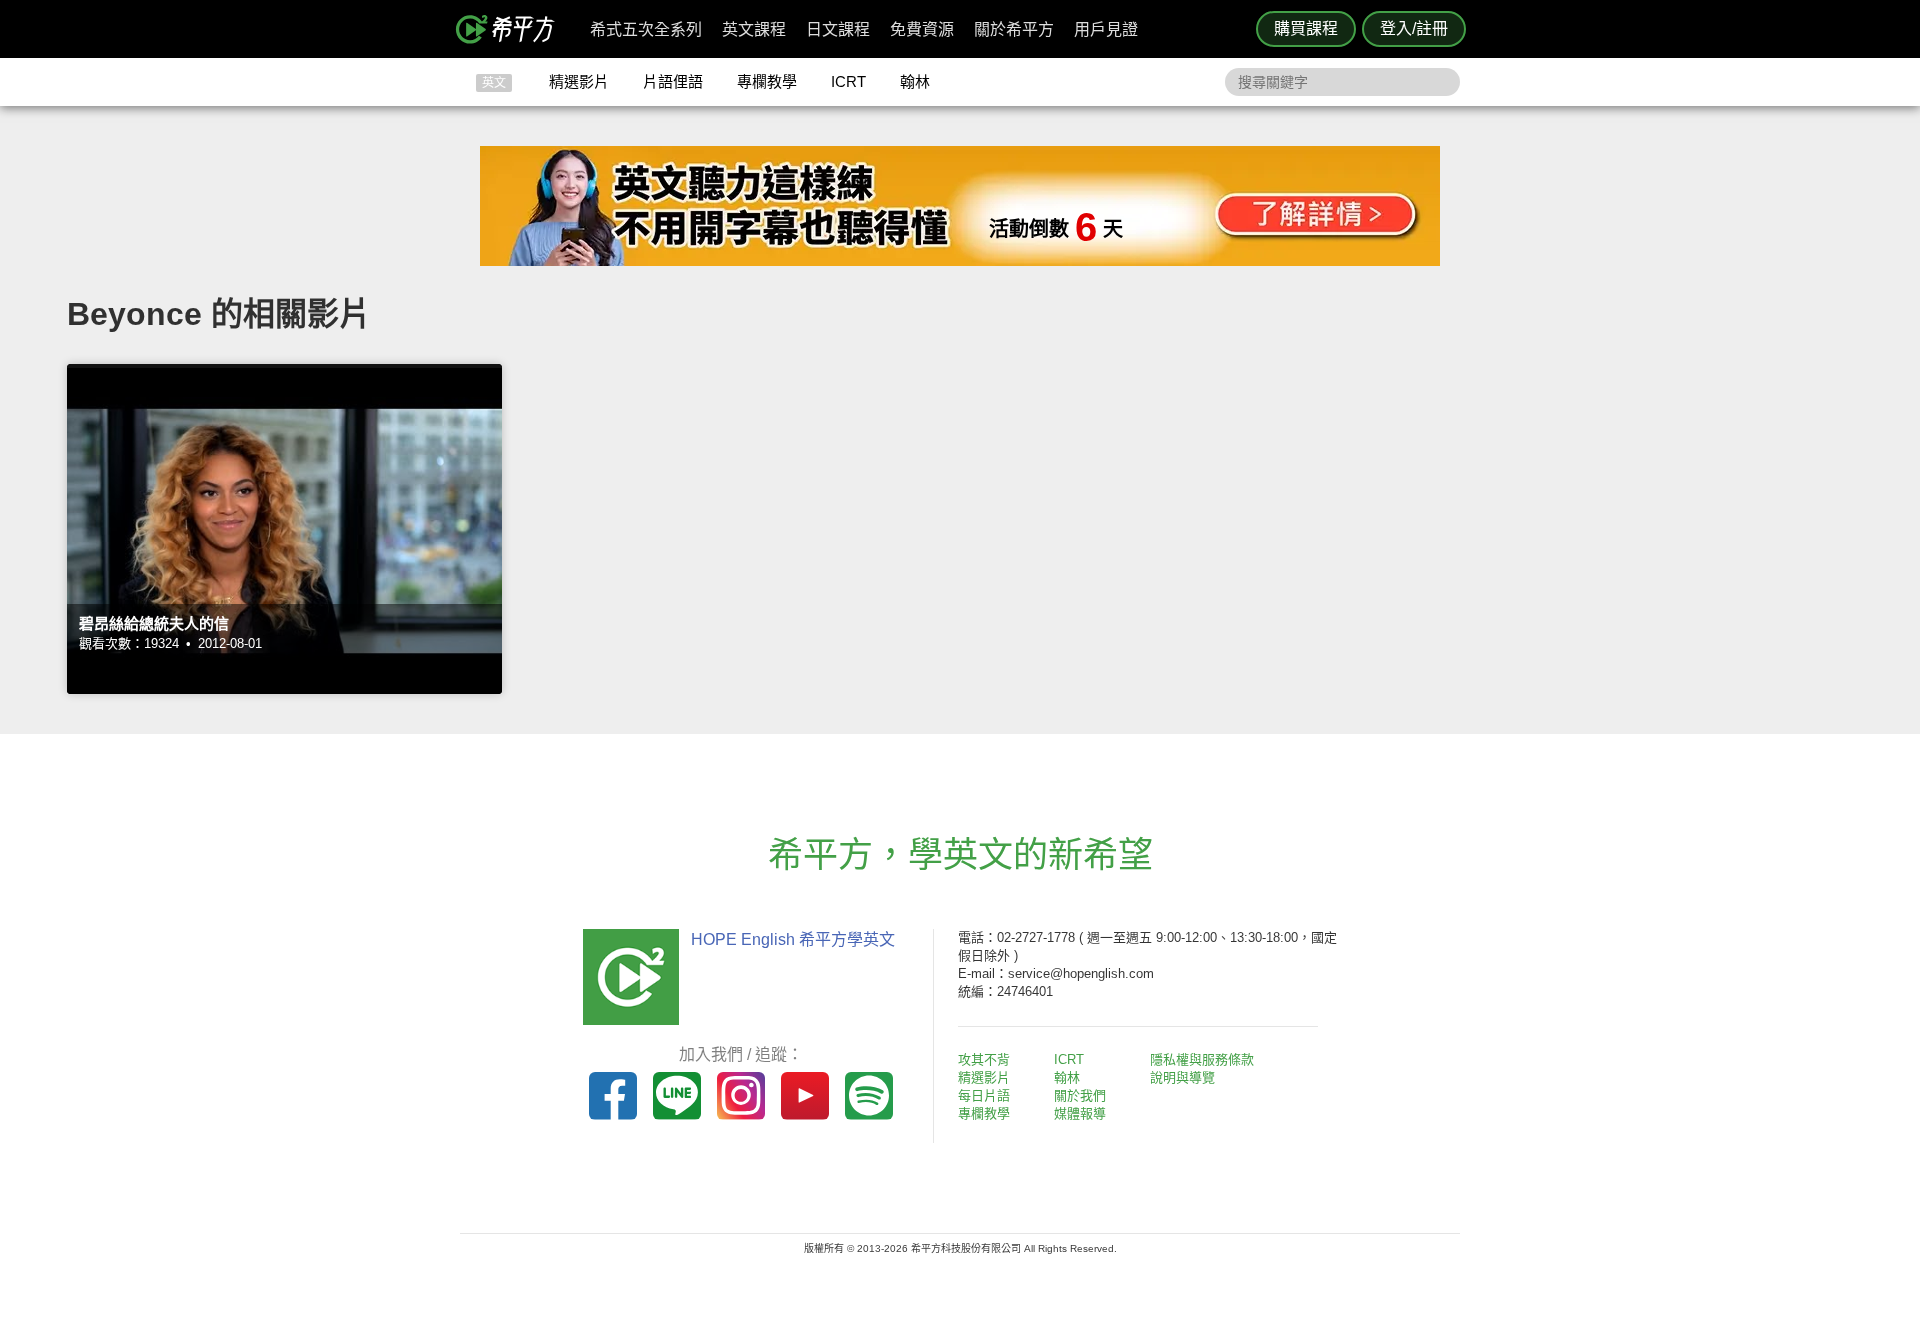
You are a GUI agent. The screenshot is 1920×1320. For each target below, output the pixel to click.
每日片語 (984, 1095)
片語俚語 (673, 81)
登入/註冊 (1414, 28)
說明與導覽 (1182, 1077)
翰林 (915, 81)
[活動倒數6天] (960, 260)
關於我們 (1080, 1095)
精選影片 (579, 81)
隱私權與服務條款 (1202, 1059)
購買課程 (1306, 28)
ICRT (848, 81)
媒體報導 (1080, 1113)
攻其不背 (984, 1059)
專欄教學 (767, 81)
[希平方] (512, 29)
